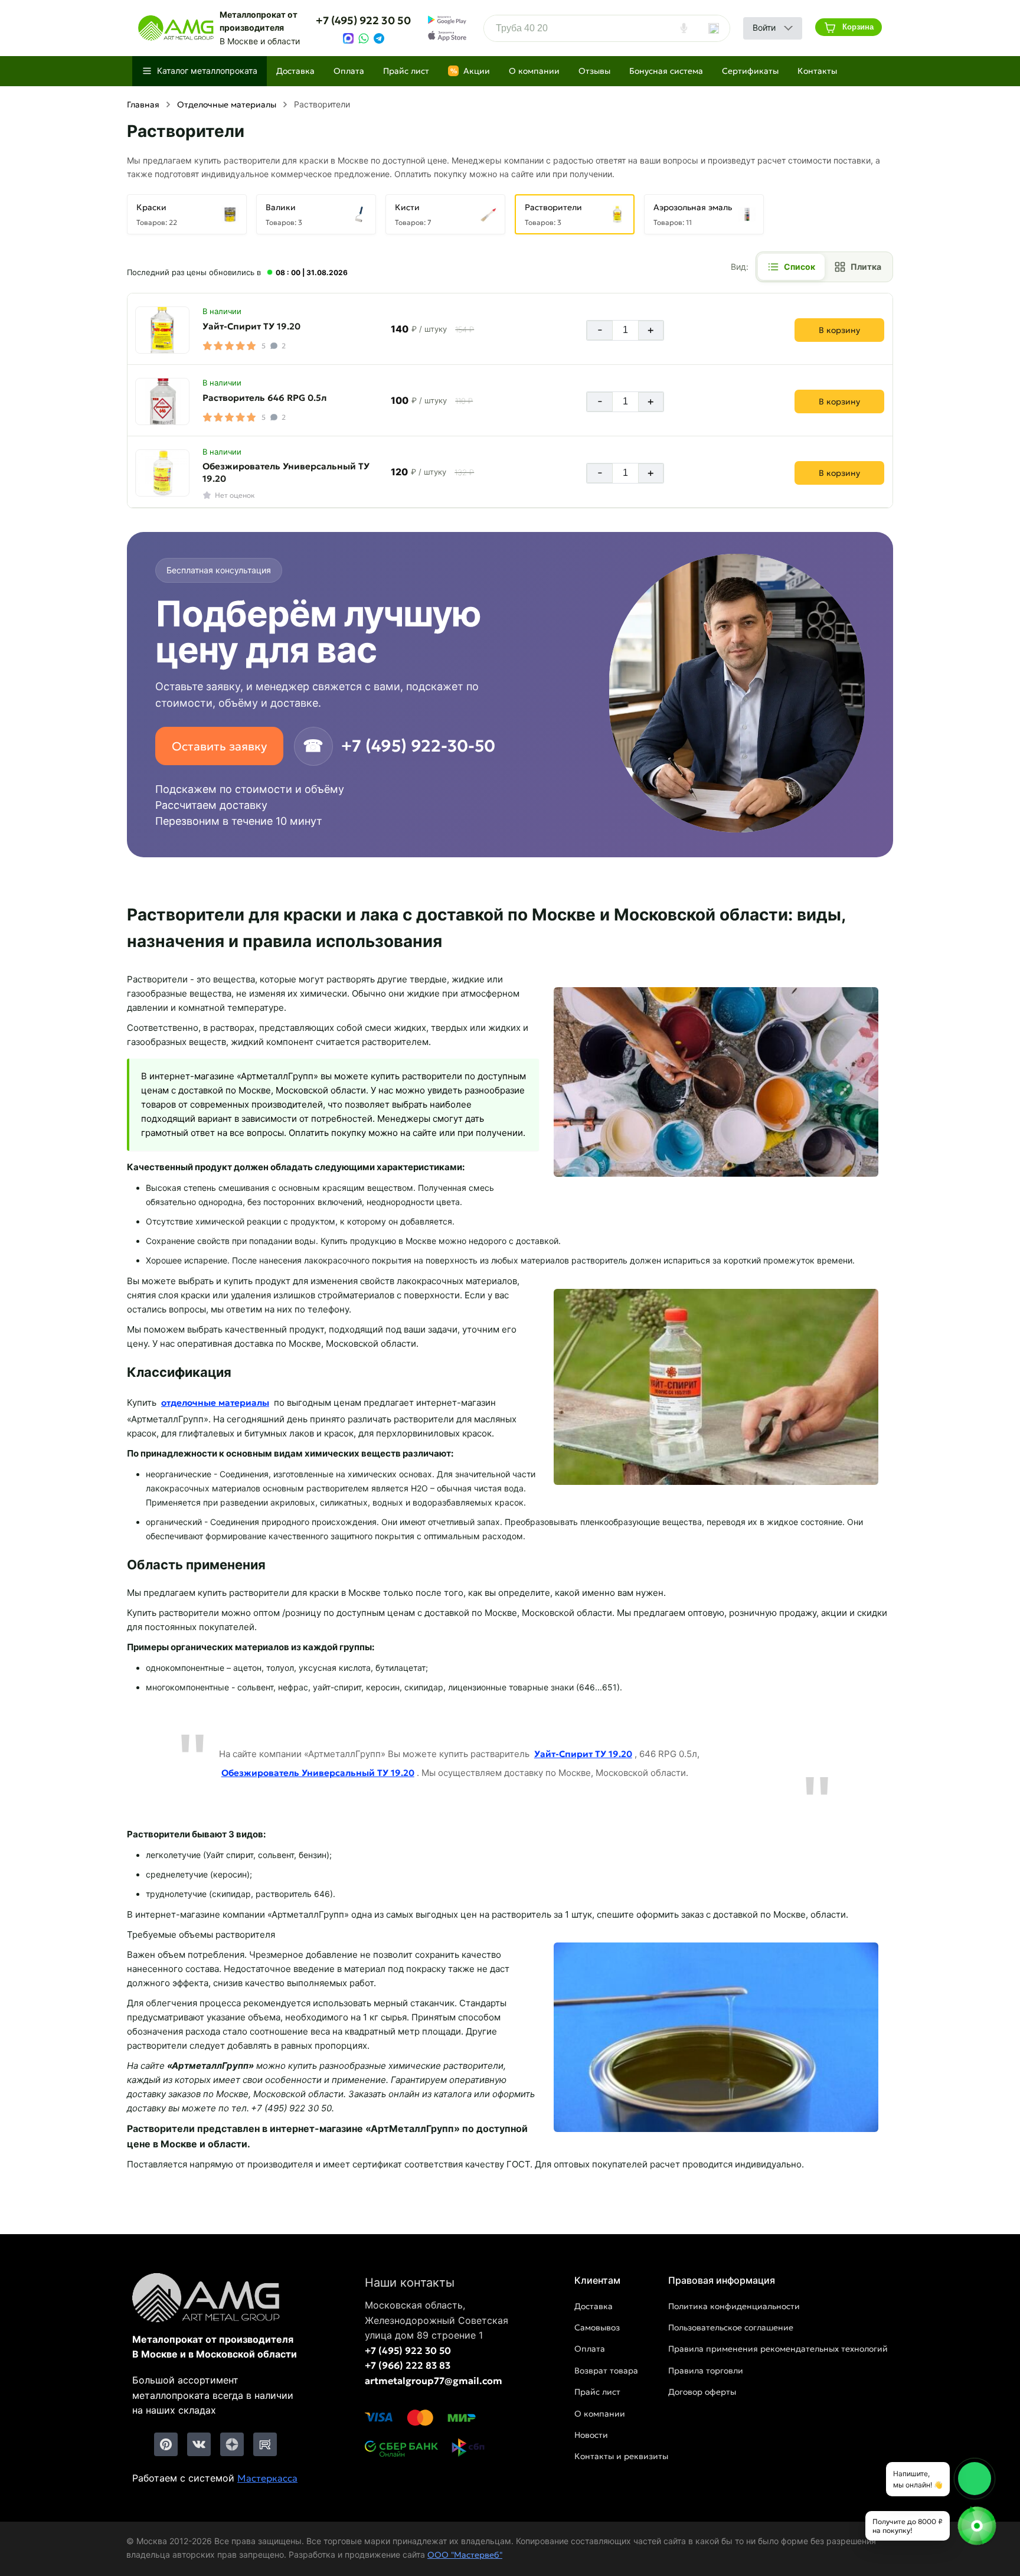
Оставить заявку (219, 746)
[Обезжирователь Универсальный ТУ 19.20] (162, 473)
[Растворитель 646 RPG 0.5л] (162, 401)
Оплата (349, 71)
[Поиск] (714, 28)
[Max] (348, 38)
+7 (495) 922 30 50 (363, 20)
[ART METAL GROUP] (176, 28)
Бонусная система (666, 71)
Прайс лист (406, 71)
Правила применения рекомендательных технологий (778, 2349)
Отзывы (594, 71)
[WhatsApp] (364, 38)
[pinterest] (166, 2444)
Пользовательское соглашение (731, 2327)
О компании (534, 71)
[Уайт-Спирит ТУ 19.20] (162, 330)
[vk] (199, 2444)
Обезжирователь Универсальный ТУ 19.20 (286, 472)
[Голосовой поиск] (684, 28)
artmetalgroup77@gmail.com (434, 2381)
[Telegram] (379, 38)
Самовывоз (597, 2327)
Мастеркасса (267, 2478)
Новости (591, 2435)
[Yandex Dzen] (232, 2444)
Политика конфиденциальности (734, 2306)
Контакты (817, 71)
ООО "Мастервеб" (465, 2555)
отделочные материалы (215, 1403)
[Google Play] (447, 20)
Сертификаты (750, 71)
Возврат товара (606, 2371)
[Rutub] (265, 2444)
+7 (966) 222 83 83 (408, 2365)
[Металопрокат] (215, 2299)
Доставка (295, 71)
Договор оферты (702, 2392)
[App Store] (447, 36)
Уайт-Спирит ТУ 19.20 (251, 326)
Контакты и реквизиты (621, 2456)
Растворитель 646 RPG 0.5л (264, 398)
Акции (470, 71)
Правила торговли (706, 2371)
